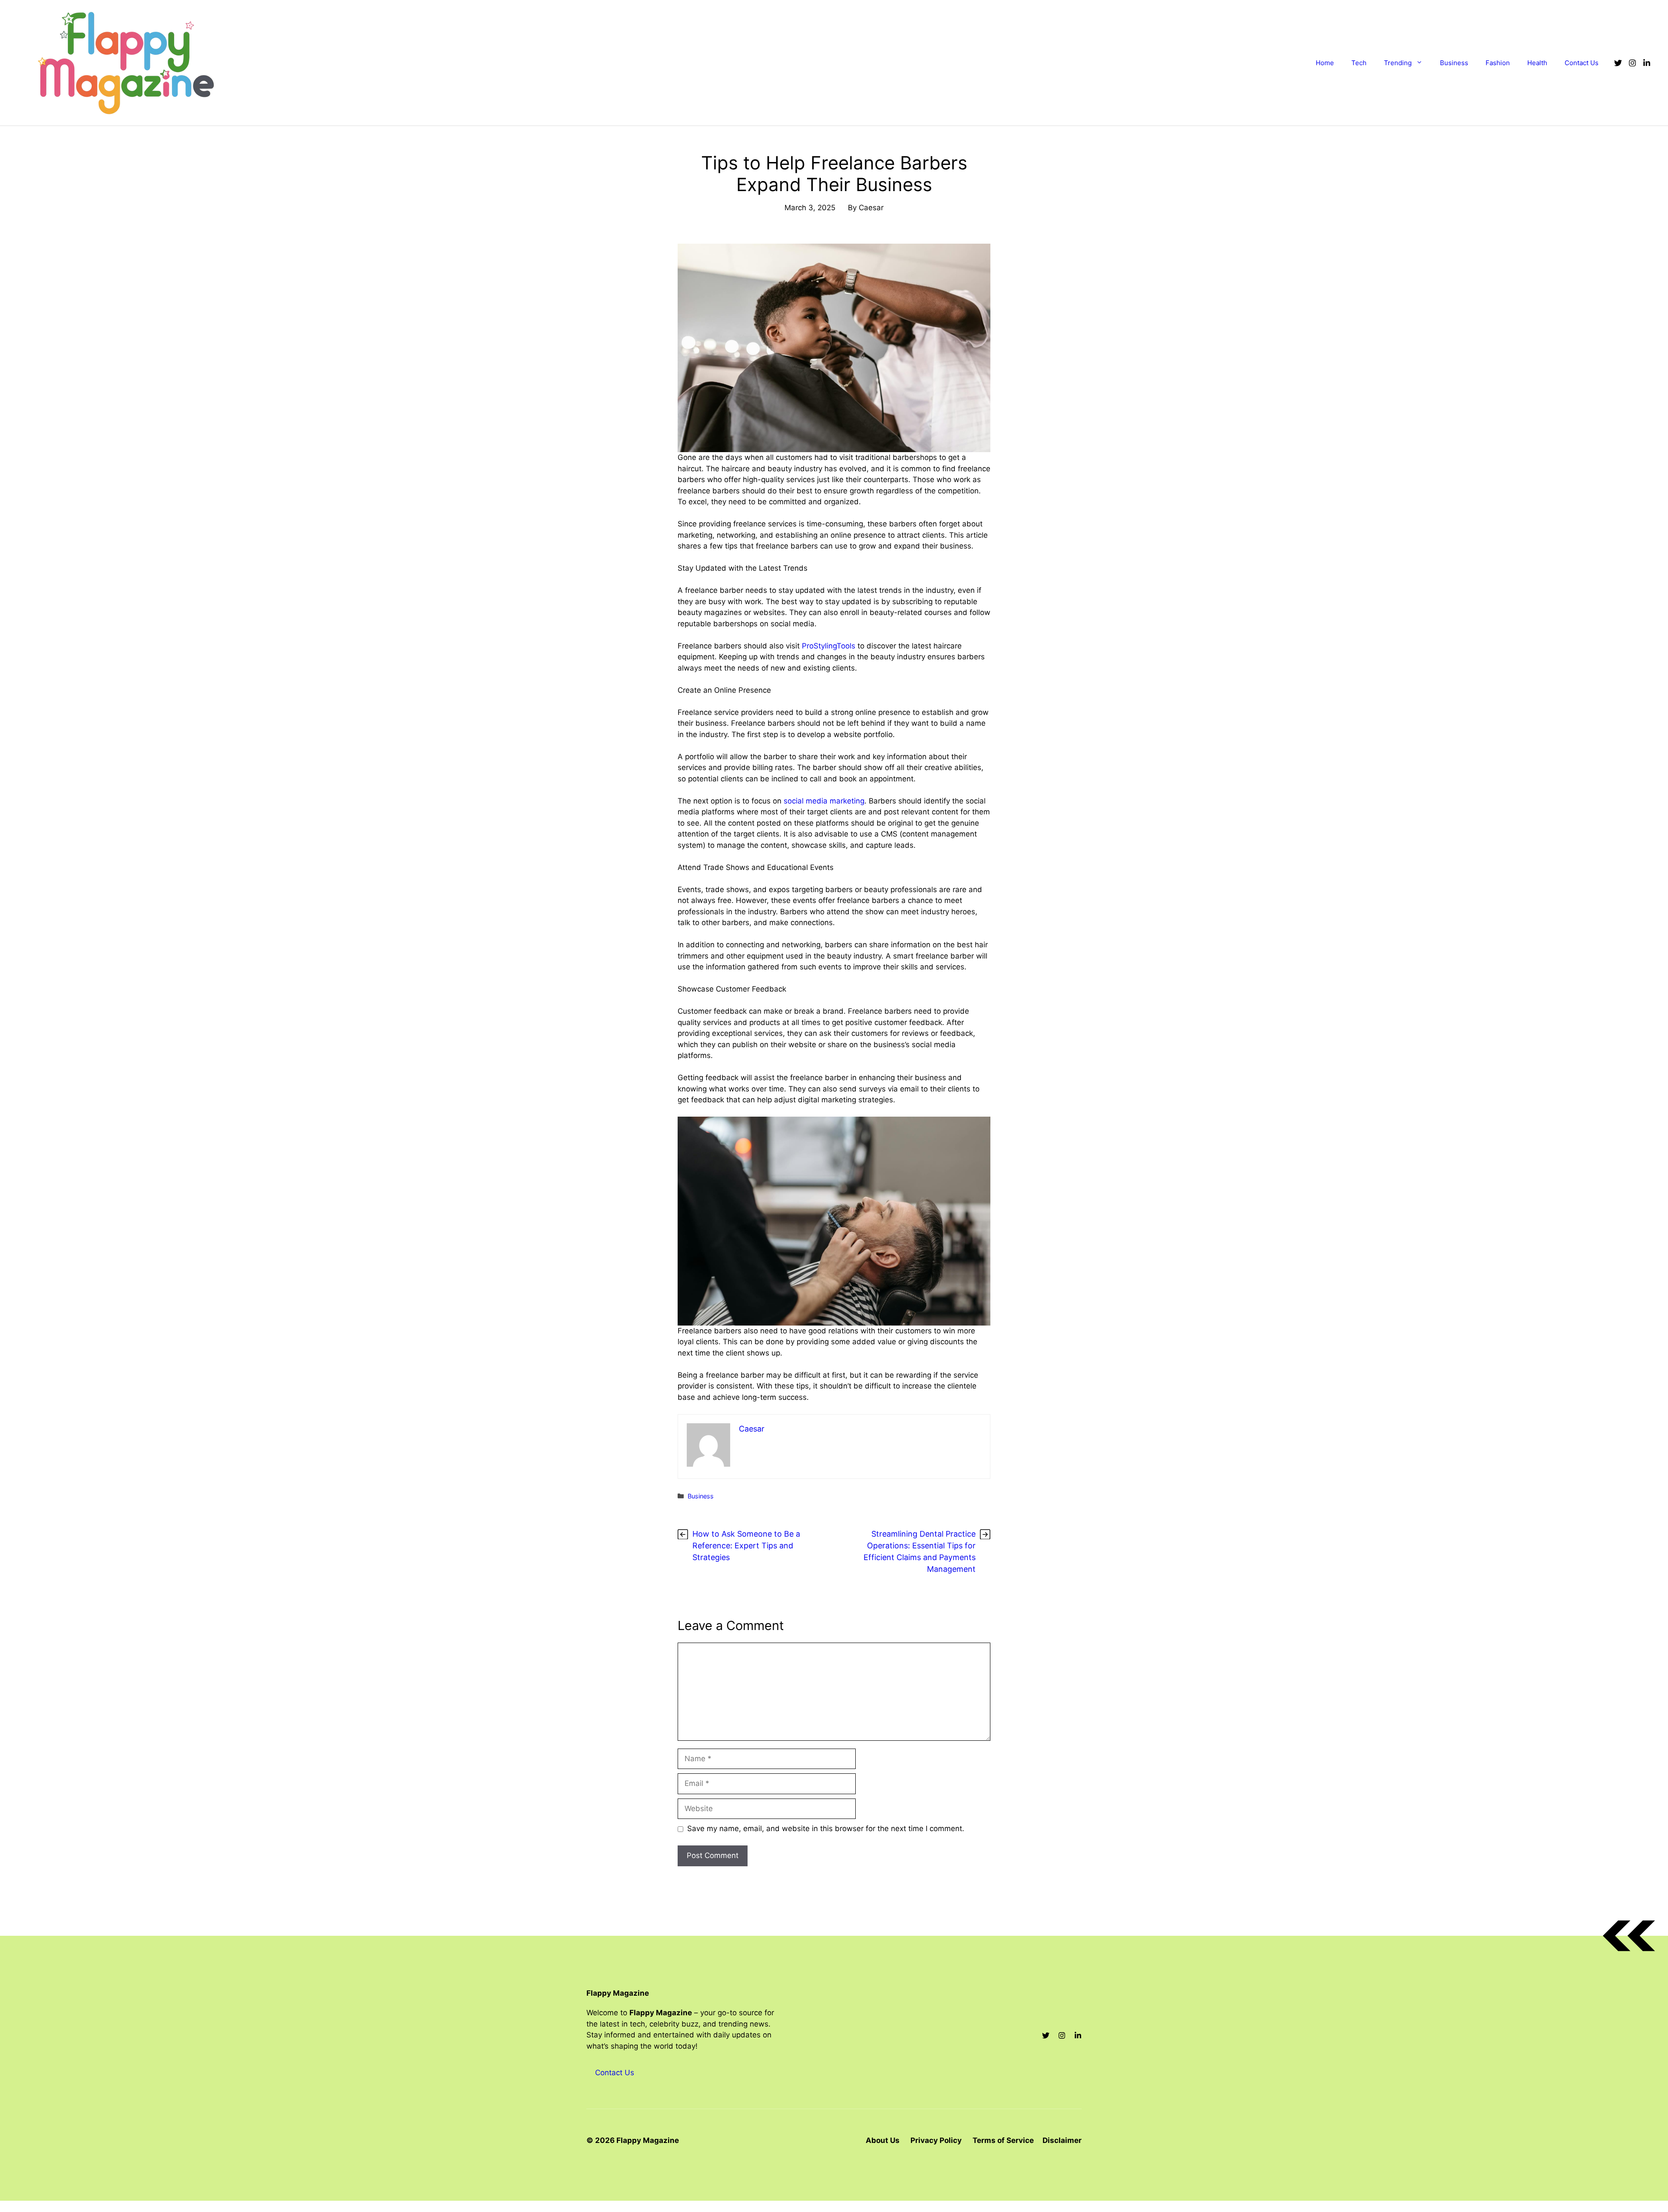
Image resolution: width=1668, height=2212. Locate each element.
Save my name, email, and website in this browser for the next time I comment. (826, 1828)
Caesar (871, 208)
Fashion (1498, 63)
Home (1325, 63)
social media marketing (824, 801)
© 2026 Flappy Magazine (633, 2140)
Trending (1398, 63)
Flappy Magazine (618, 1993)
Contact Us (1582, 63)
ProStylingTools (829, 646)
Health (1537, 63)
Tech (1359, 63)
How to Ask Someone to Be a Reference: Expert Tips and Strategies (746, 1546)
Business (1454, 63)
